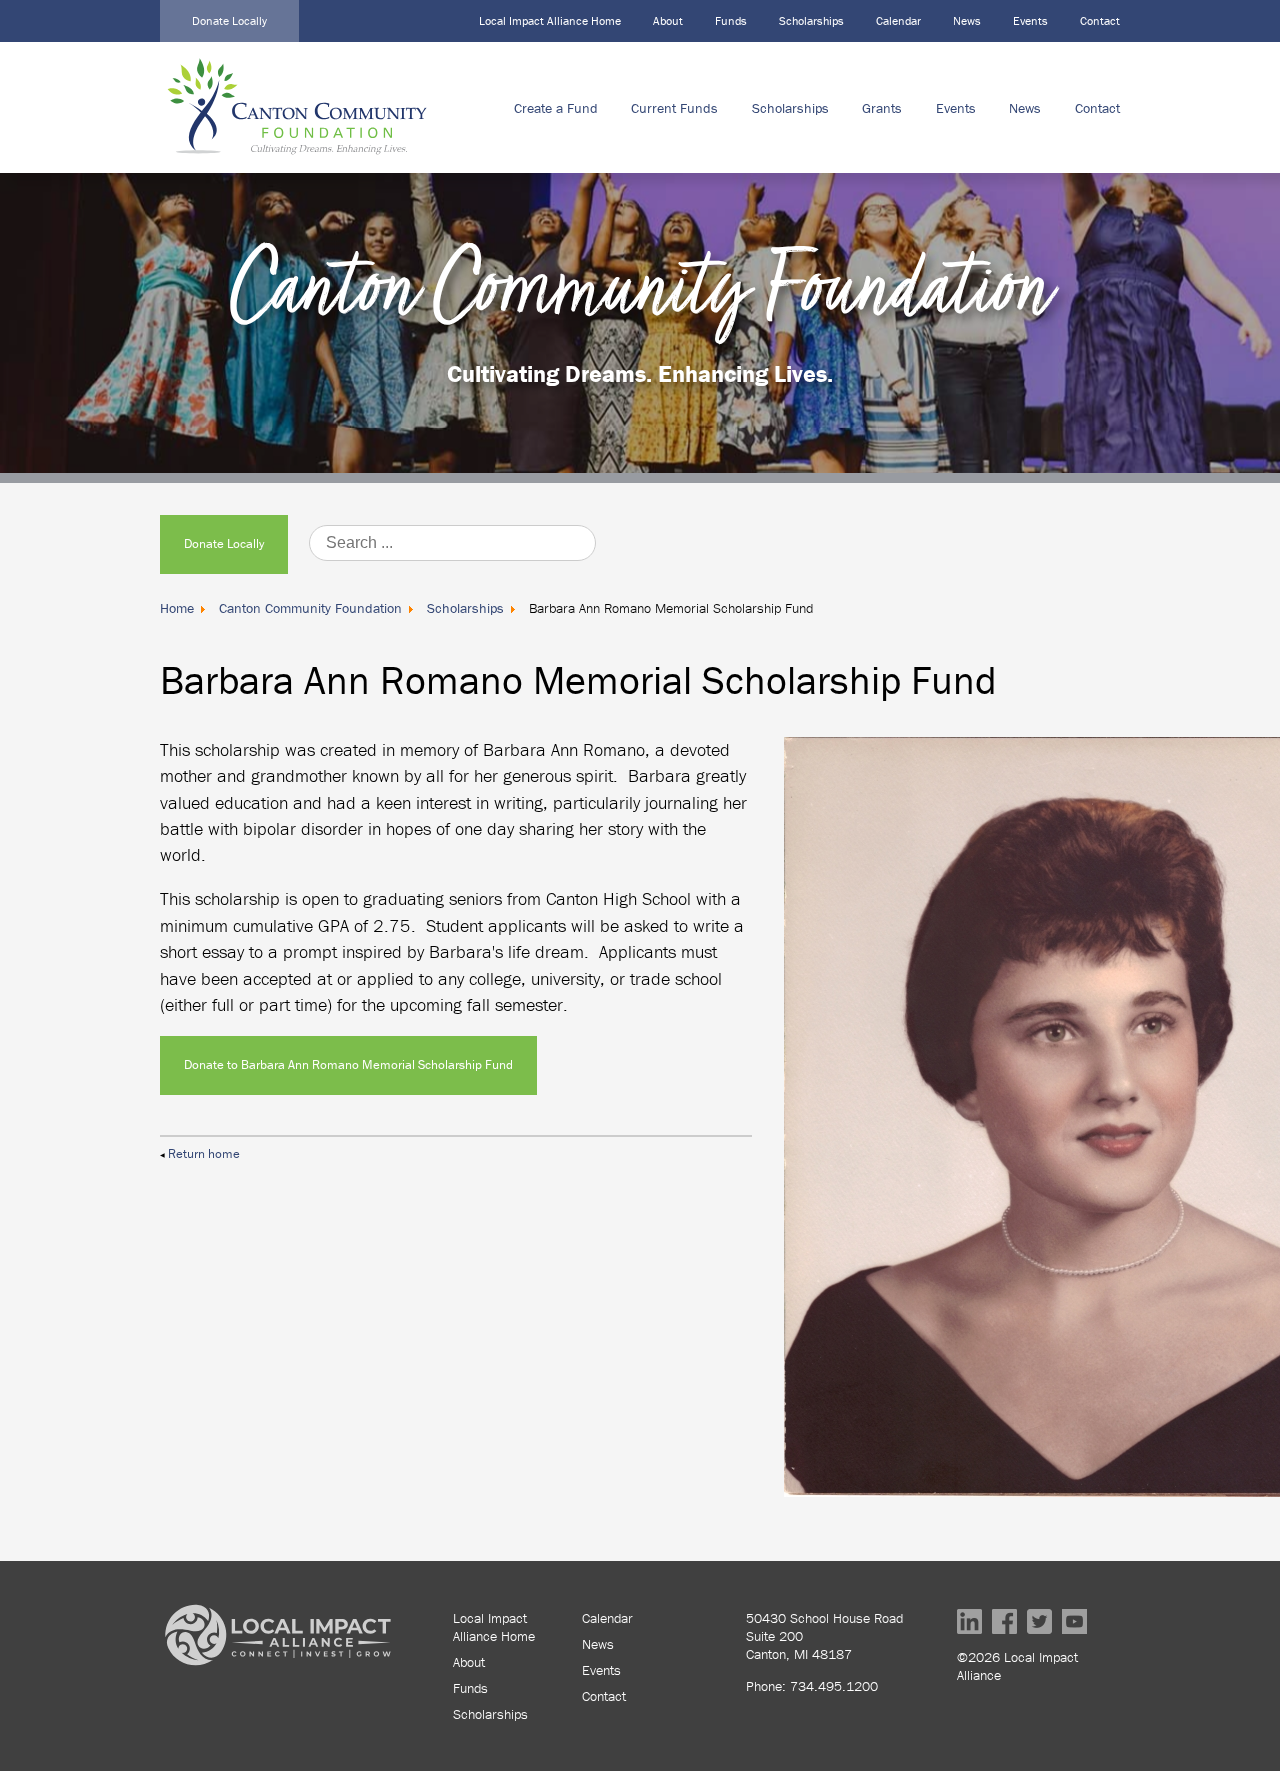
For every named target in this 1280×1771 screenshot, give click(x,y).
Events (1030, 20)
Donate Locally (229, 20)
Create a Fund (556, 108)
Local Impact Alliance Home (550, 20)
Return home (204, 1153)
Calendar (898, 20)
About (668, 20)
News (967, 20)
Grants (882, 108)
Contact (1100, 20)
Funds (731, 20)
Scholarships (811, 20)
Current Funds (674, 108)
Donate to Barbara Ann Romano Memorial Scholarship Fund (348, 1064)
